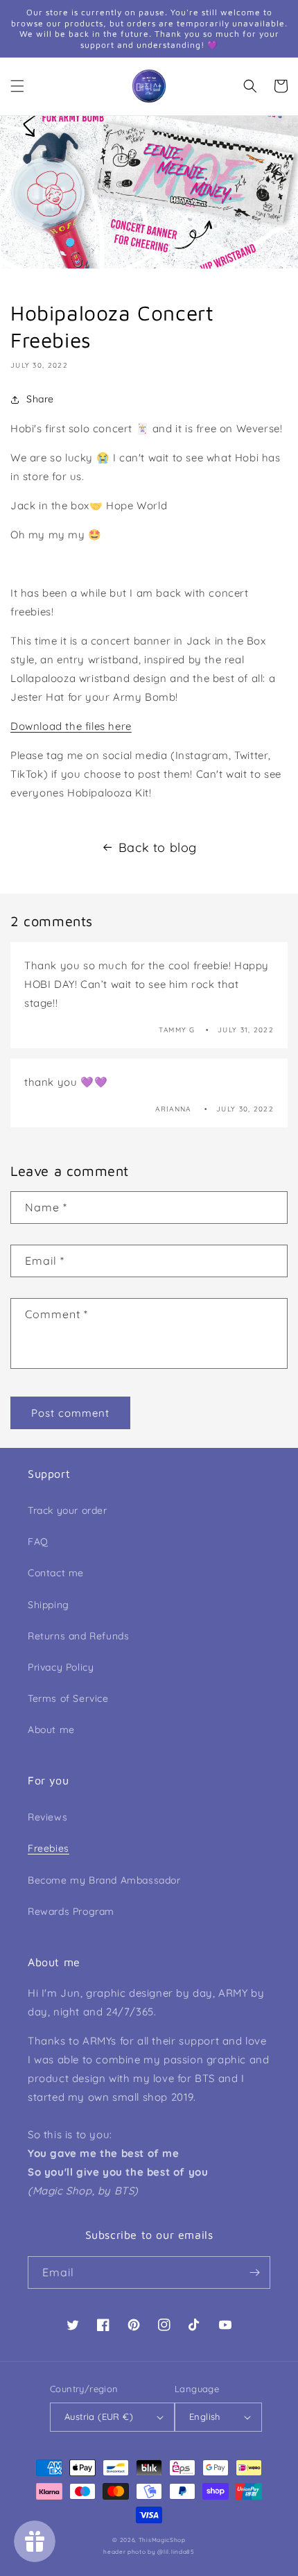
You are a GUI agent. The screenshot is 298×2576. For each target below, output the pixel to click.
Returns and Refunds (78, 1636)
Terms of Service (68, 1698)
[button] (17, 86)
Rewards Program (71, 1911)
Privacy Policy (61, 1667)
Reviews (47, 1817)
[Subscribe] (254, 2272)
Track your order (68, 1510)
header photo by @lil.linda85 (149, 2552)
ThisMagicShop (162, 2540)
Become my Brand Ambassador (104, 1880)
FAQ (38, 1542)
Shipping (49, 1605)
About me (51, 1730)
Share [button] (40, 399)
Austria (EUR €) (99, 2416)
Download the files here (71, 726)
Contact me (56, 1573)
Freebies (49, 1848)
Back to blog (158, 847)
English (205, 2416)
